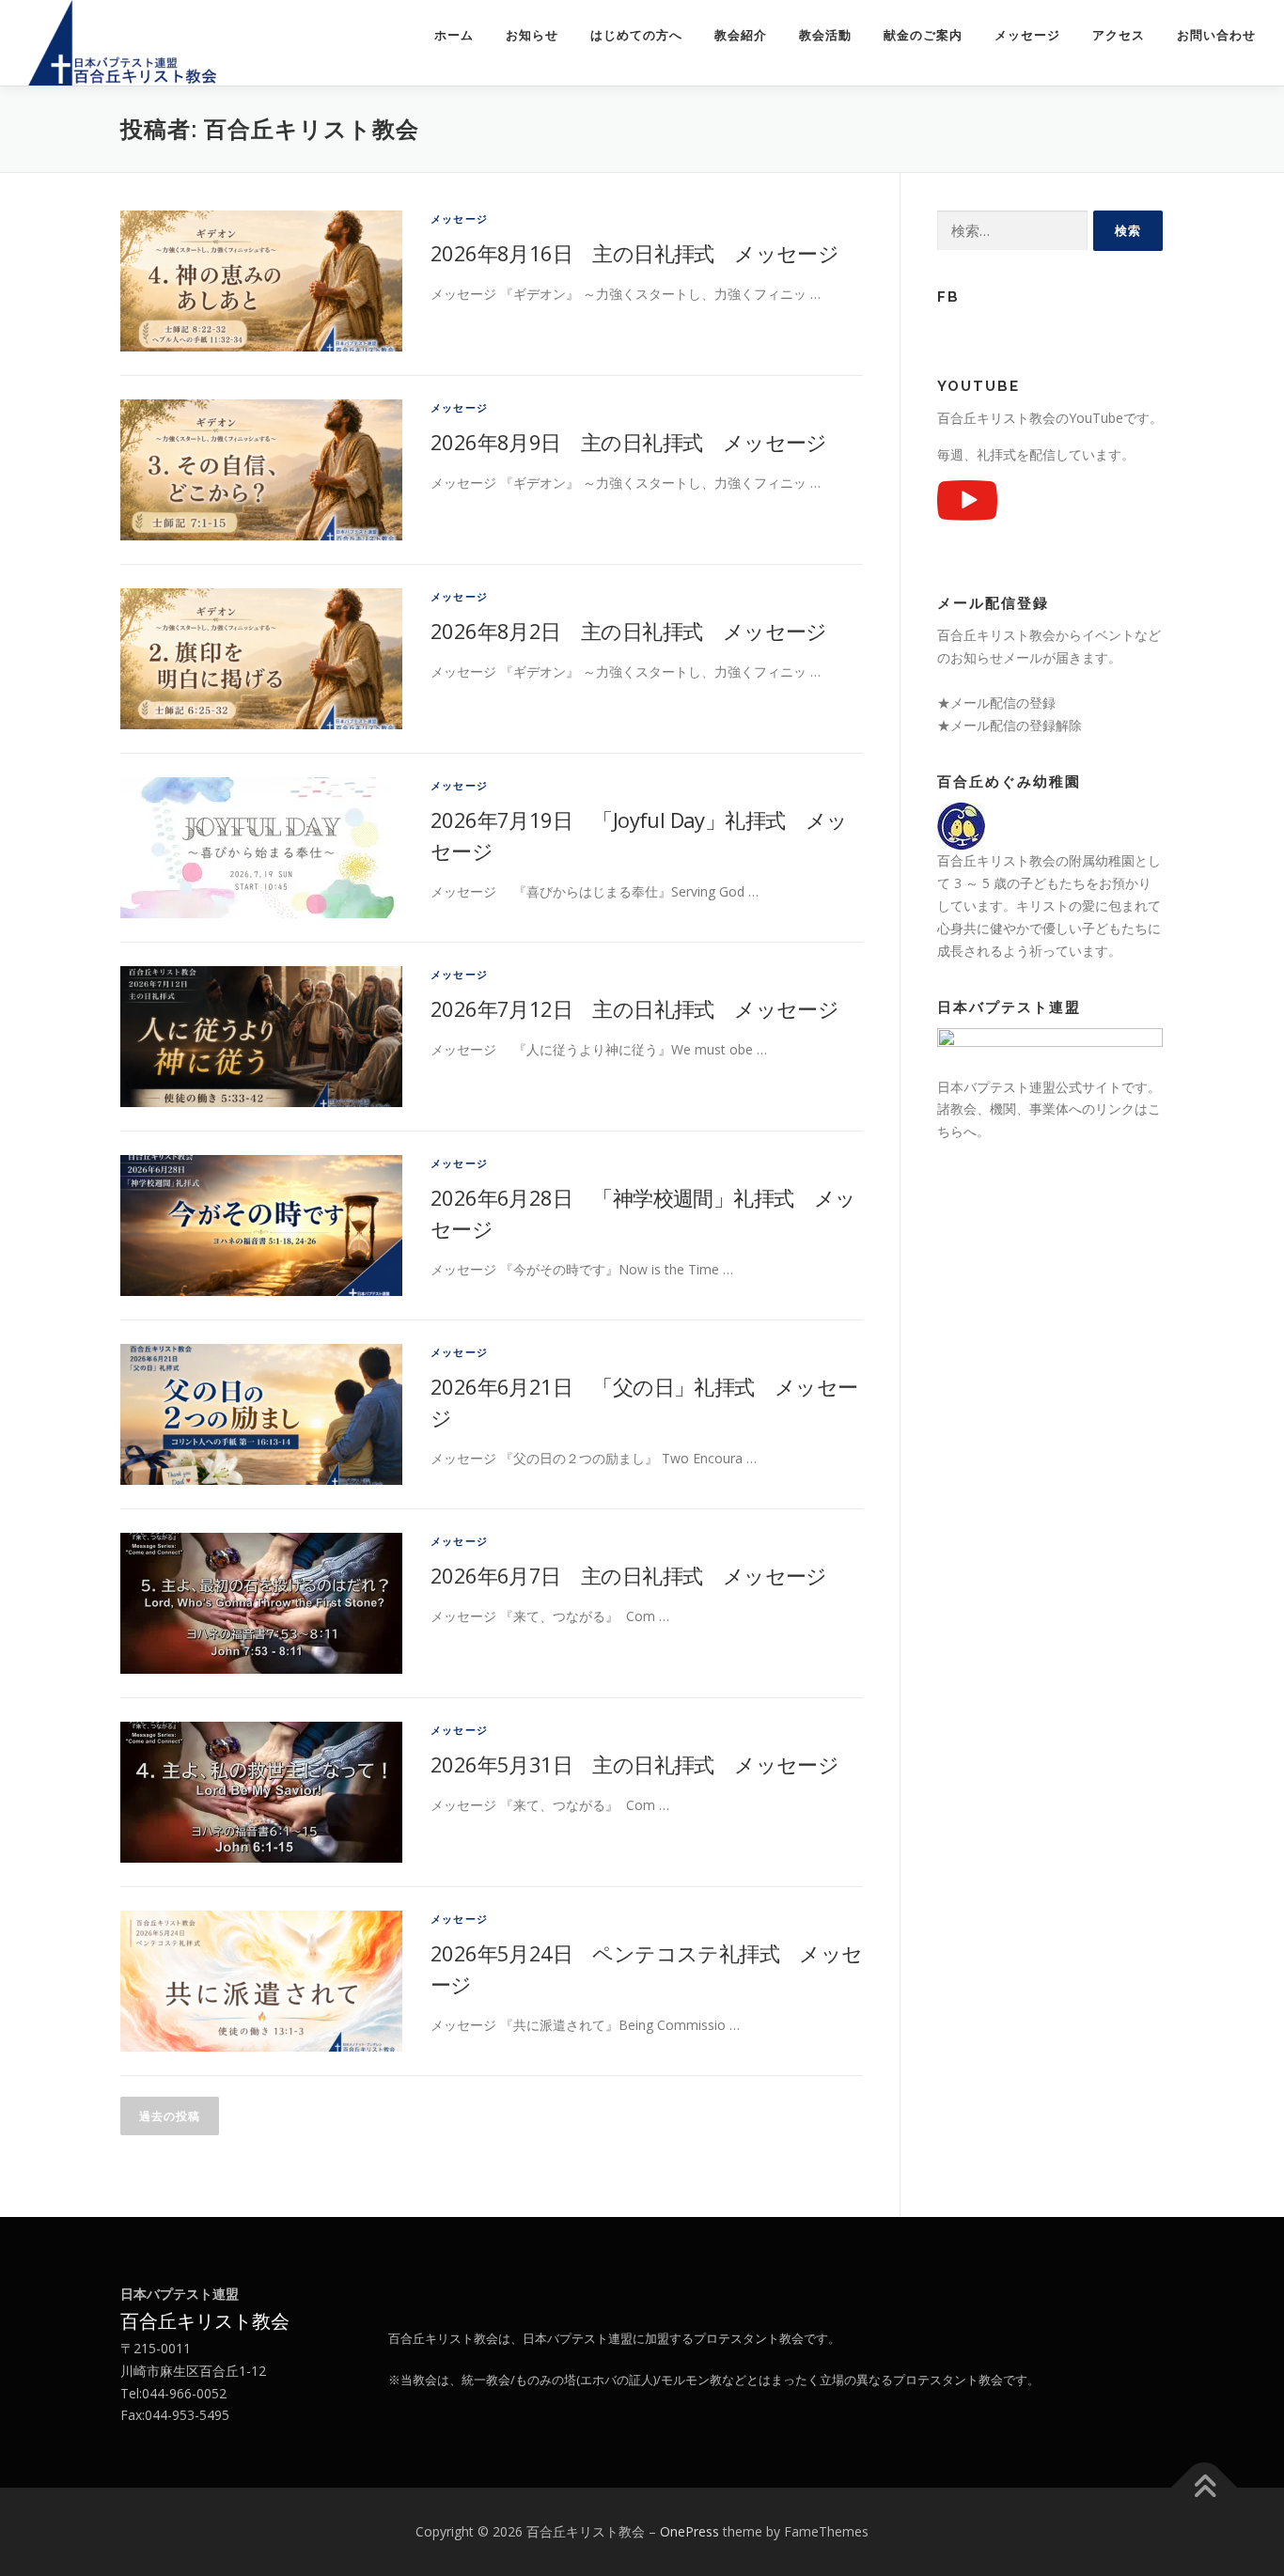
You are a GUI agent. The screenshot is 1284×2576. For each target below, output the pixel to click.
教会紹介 (741, 35)
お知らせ (532, 35)
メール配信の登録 (1003, 703)
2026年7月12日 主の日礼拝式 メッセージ (634, 1008)
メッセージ (1027, 35)
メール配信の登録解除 (1016, 725)
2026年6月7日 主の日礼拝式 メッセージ (629, 1575)
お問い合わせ (1216, 35)
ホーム (454, 35)
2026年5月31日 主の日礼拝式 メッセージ (634, 1764)
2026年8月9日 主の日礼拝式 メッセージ (629, 442)
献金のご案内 (923, 35)
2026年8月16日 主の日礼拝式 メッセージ (634, 253)
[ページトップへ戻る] (1205, 2488)
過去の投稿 (170, 2116)
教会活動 (825, 35)
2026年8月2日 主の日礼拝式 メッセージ (629, 631)
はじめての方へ (636, 35)
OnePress (689, 2531)
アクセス (1119, 35)
